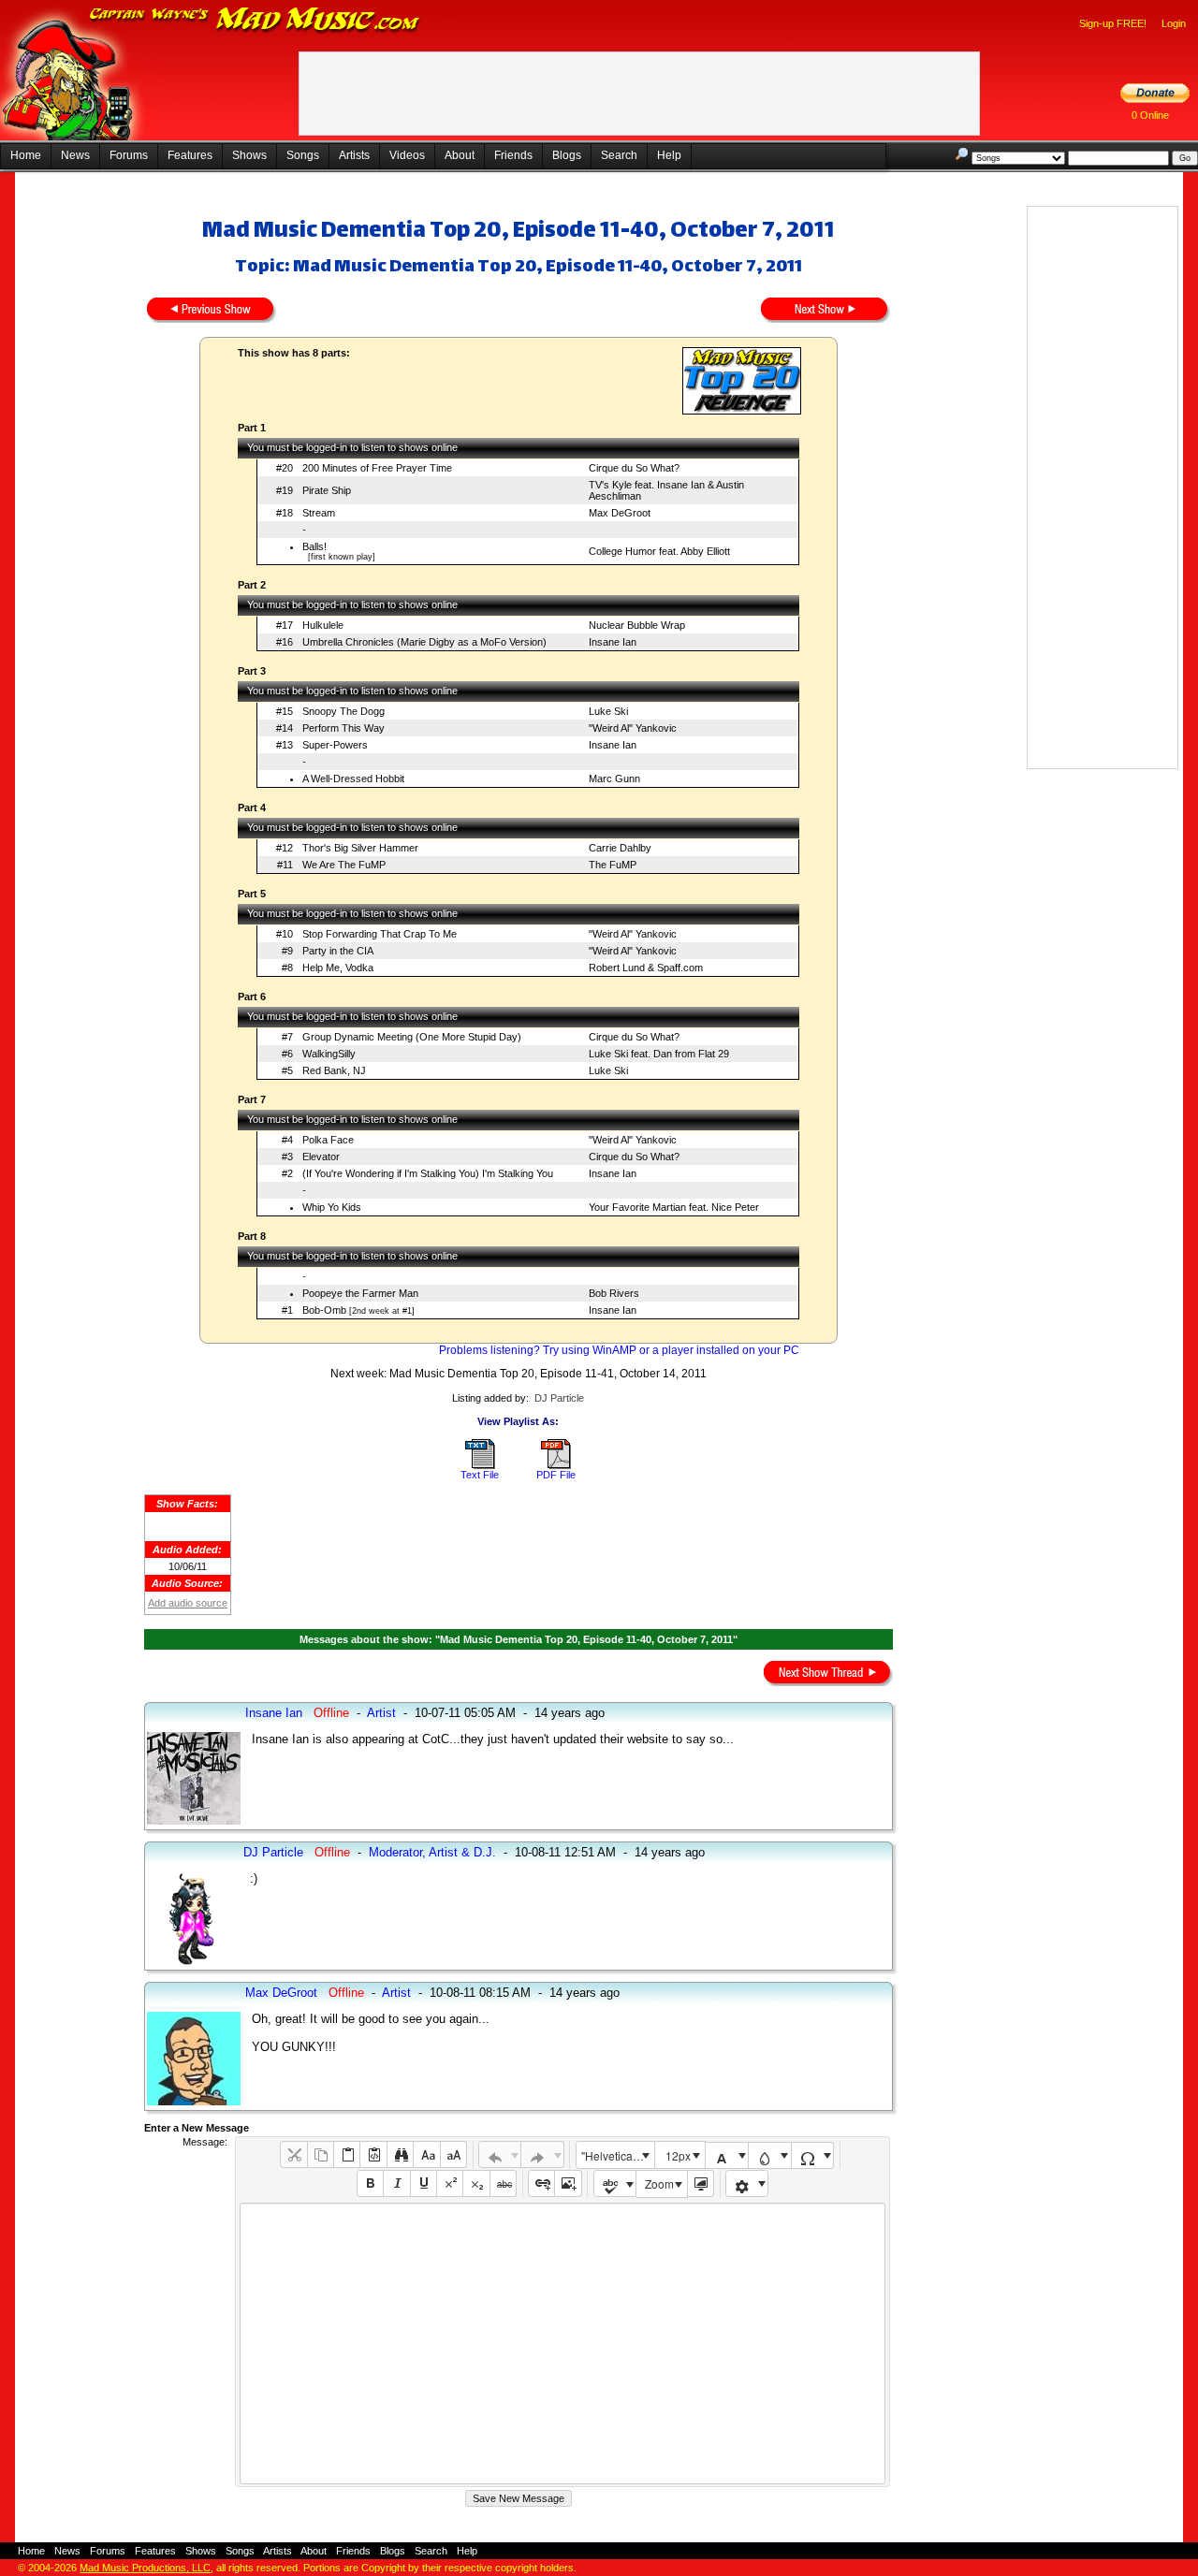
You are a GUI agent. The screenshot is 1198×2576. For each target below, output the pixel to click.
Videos (407, 155)
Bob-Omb (324, 1310)
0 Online (1150, 115)
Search (619, 155)
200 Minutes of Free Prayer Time (377, 468)
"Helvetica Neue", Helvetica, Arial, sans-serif (618, 2155)
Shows (249, 155)
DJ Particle (559, 1398)
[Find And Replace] (400, 2154)
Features (190, 155)
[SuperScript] (450, 2183)
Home (26, 155)
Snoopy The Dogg (343, 711)
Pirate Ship (327, 490)
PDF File (556, 1475)
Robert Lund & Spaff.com (646, 968)
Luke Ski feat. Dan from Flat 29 (659, 1054)
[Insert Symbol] (813, 2155)
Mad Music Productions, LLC (145, 2568)
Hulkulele (323, 625)
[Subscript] (476, 2183)
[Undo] (500, 2154)
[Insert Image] (568, 2183)
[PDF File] (556, 1465)
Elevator (321, 1157)
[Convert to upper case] (453, 2154)
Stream (319, 513)
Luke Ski (608, 711)
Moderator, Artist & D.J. (432, 1852)
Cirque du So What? (634, 468)
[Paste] (347, 2154)
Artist (381, 1713)
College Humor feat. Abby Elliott (659, 551)
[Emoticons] (747, 2183)
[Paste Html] (373, 2154)
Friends (513, 155)
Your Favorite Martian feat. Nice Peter (674, 1207)
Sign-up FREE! (1113, 23)
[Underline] (424, 2183)
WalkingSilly (329, 1054)
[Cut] (293, 2154)
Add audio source (188, 1603)
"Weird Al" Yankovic (633, 728)
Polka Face (328, 1140)
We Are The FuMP (344, 865)
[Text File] (480, 1465)
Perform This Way (343, 728)
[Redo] (542, 2154)
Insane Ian (613, 642)
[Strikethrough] (503, 2183)
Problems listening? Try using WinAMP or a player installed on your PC (619, 1350)
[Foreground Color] (727, 2155)
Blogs (567, 155)
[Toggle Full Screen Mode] (701, 2183)
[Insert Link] (541, 2183)
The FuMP (613, 865)
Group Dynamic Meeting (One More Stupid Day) (412, 1037)
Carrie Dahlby (620, 848)
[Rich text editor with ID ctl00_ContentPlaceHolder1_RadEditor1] (562, 2343)
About (460, 155)
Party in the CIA (338, 951)
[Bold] (370, 2183)
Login (1174, 23)
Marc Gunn (614, 779)
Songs (303, 155)
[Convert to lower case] (426, 2154)
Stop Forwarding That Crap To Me (380, 934)
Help (669, 155)
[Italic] (396, 2183)
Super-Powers (335, 745)
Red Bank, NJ (334, 1070)
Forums (129, 155)
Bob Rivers (614, 1293)
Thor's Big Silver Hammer (360, 848)
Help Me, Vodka (338, 968)
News (75, 155)
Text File (480, 1475)
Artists (354, 155)
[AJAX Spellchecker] (615, 2183)
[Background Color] (770, 2155)
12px (678, 2155)
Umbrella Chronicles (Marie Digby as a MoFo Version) (424, 642)
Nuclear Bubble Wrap (637, 625)
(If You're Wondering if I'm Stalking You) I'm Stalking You (428, 1173)
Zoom (659, 2183)
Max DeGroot (620, 513)
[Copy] (321, 2154)
